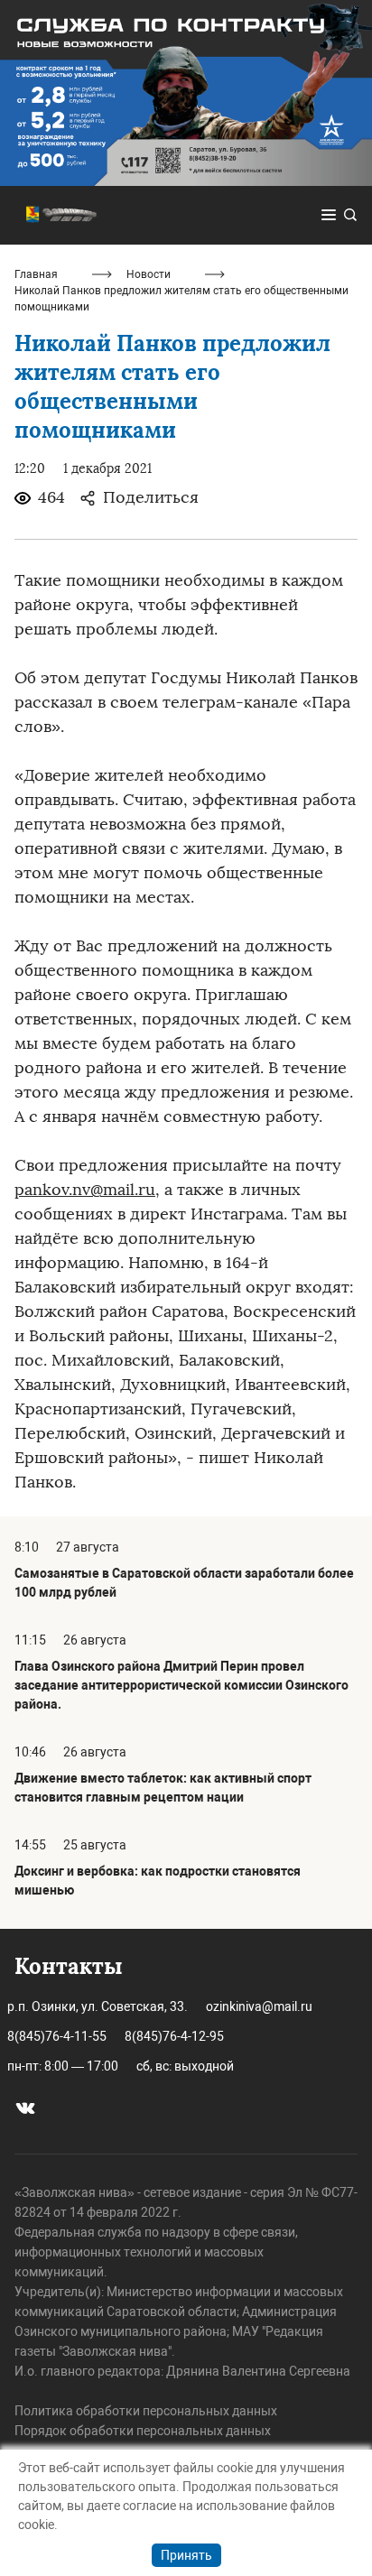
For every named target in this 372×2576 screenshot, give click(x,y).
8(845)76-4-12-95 (174, 2036)
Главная (36, 274)
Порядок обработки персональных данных (143, 2431)
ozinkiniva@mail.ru (259, 2006)
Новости (149, 274)
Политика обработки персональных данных (146, 2411)
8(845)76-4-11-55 (57, 2036)
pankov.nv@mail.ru (85, 1190)
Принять (186, 2555)
